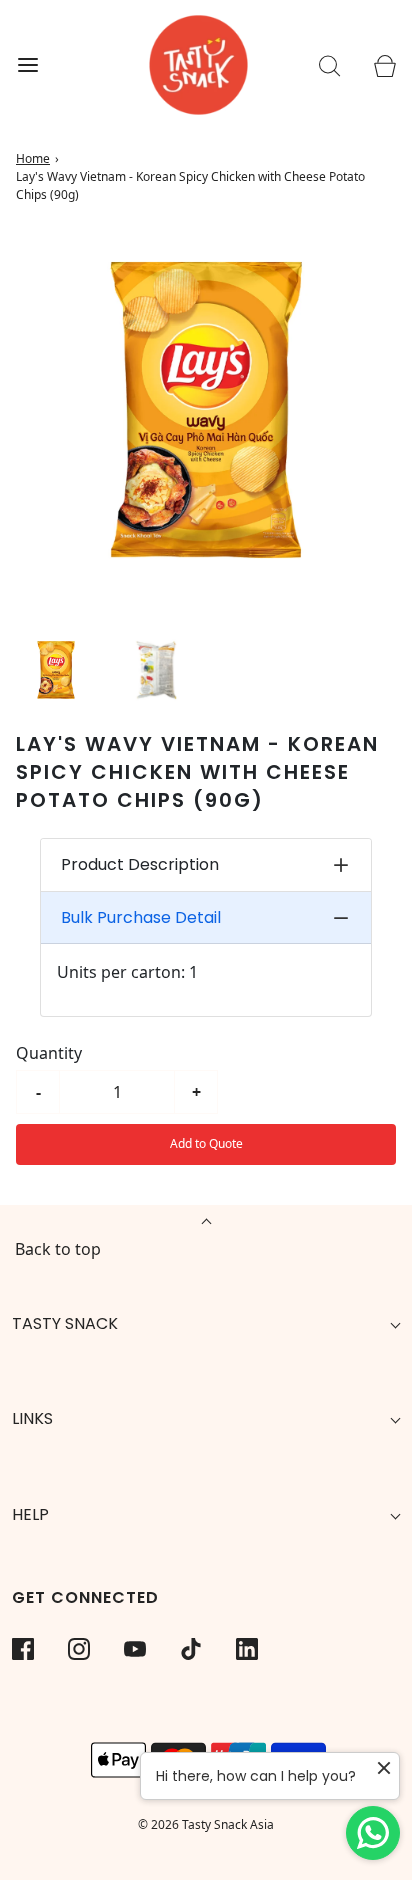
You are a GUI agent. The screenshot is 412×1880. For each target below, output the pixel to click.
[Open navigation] (27, 65)
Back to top (58, 1249)
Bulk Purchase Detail (141, 917)
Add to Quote (206, 1143)
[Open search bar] (329, 65)
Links (32, 1418)
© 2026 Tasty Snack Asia (206, 1824)
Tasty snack (65, 1323)
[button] (56, 670)
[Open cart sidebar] (384, 65)
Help (30, 1514)
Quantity (49, 1053)
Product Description (140, 864)
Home (33, 158)
